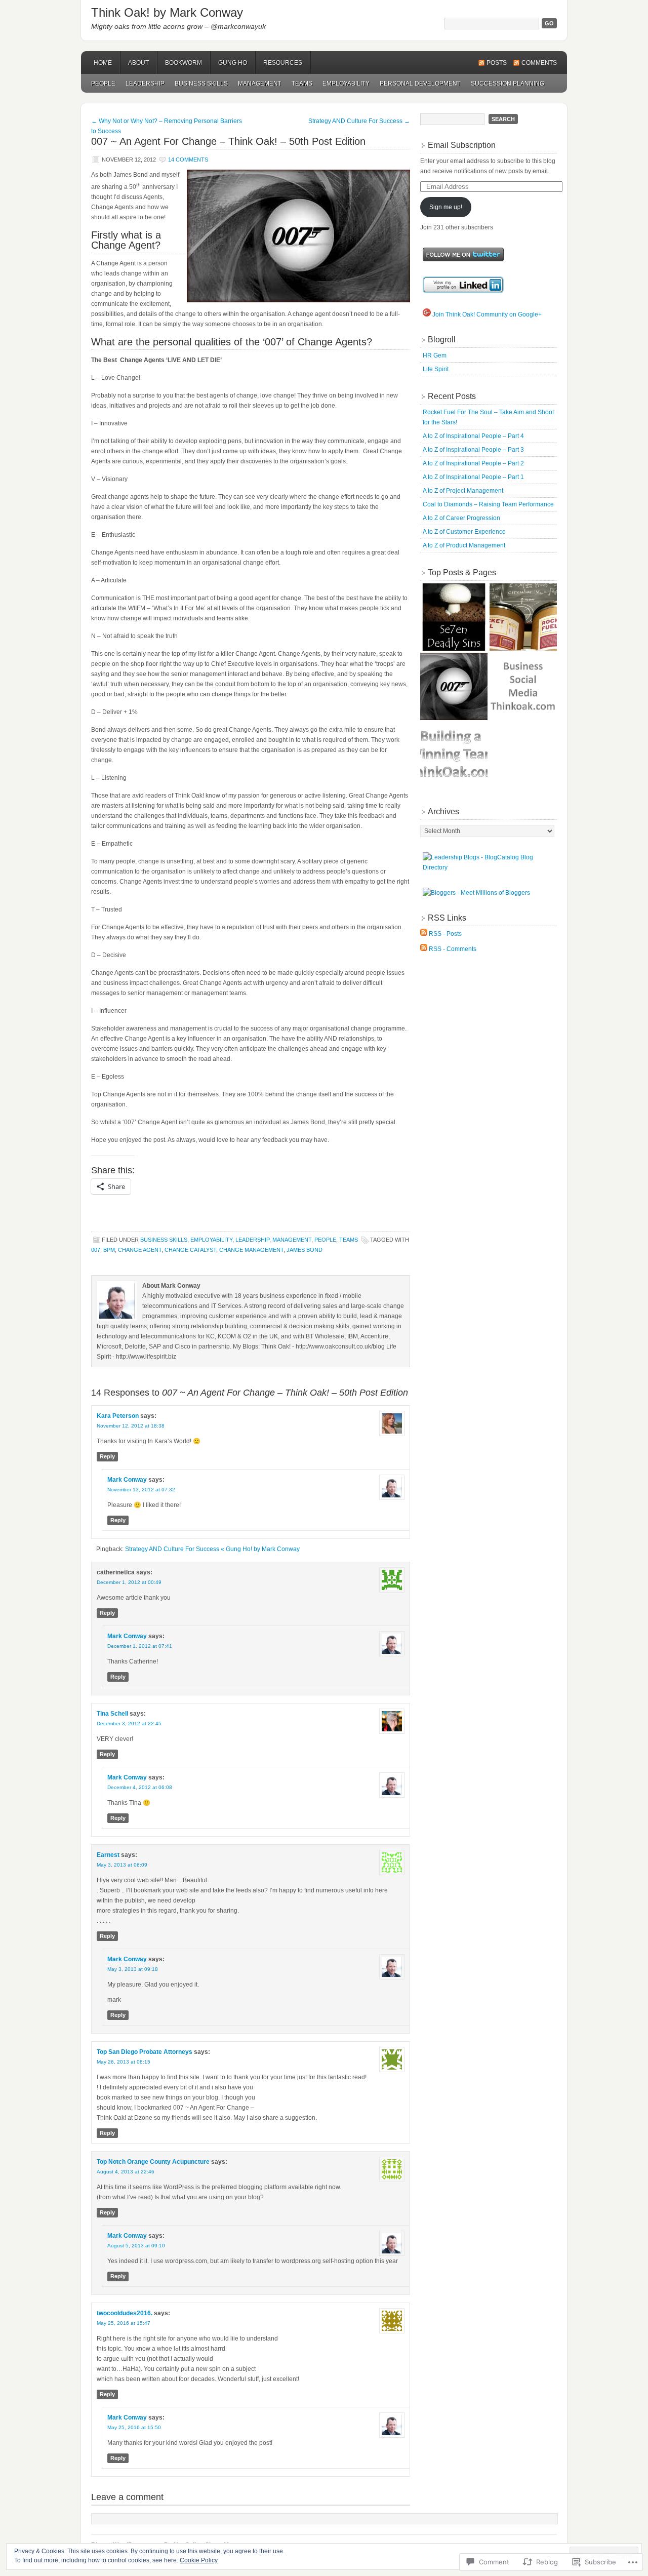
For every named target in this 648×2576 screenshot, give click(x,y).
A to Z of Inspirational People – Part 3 (473, 450)
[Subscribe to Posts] (424, 934)
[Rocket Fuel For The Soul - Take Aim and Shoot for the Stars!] (523, 617)
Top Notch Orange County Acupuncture (153, 2162)
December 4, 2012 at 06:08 (140, 1787)
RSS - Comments (453, 949)
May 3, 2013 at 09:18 (133, 1969)
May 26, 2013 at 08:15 (124, 2062)
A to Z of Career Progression (461, 518)
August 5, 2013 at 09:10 (136, 2246)
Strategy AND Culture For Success (359, 121)
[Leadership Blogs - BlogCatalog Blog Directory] (489, 867)
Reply (107, 1456)
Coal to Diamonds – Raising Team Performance (488, 504)
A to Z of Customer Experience (464, 532)
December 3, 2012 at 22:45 (129, 1723)
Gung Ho (233, 63)
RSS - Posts (445, 934)
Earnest (108, 1855)
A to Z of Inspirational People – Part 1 (473, 477)
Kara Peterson (118, 1416)
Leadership (145, 84)
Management (260, 84)
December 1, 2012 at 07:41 (140, 1646)
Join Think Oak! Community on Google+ (486, 314)
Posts (497, 63)
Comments (539, 63)
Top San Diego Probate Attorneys (145, 2052)
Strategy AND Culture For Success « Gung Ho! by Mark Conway (212, 1549)
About (138, 63)
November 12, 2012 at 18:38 (131, 1426)
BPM (109, 1250)
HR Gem (435, 355)
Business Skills (201, 84)
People (103, 84)
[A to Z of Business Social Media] (523, 686)
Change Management (251, 1250)
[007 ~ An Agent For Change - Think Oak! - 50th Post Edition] (454, 686)
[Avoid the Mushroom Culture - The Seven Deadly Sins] (454, 617)
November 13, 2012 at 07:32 (141, 1490)
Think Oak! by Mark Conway (167, 12)
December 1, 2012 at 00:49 (129, 1582)
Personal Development (420, 84)
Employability (346, 84)
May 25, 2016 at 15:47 (124, 2323)
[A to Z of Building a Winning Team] (454, 756)
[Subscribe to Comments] (424, 949)
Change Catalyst (190, 1250)
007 (96, 1250)
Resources (283, 63)
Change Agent (140, 1250)
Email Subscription (462, 145)
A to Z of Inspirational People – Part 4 (473, 436)
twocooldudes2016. (125, 2313)
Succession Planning (508, 84)
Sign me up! (446, 207)
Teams (302, 84)
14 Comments (188, 160)
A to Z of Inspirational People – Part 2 (473, 463)
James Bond (305, 1250)
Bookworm (184, 63)
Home (103, 63)
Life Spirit (436, 369)
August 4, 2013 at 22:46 (126, 2172)
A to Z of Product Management (464, 545)
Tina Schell (112, 1714)
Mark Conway (127, 1480)
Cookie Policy (199, 2560)
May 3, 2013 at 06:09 (122, 1865)
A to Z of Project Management (463, 491)
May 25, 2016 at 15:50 (134, 2427)
